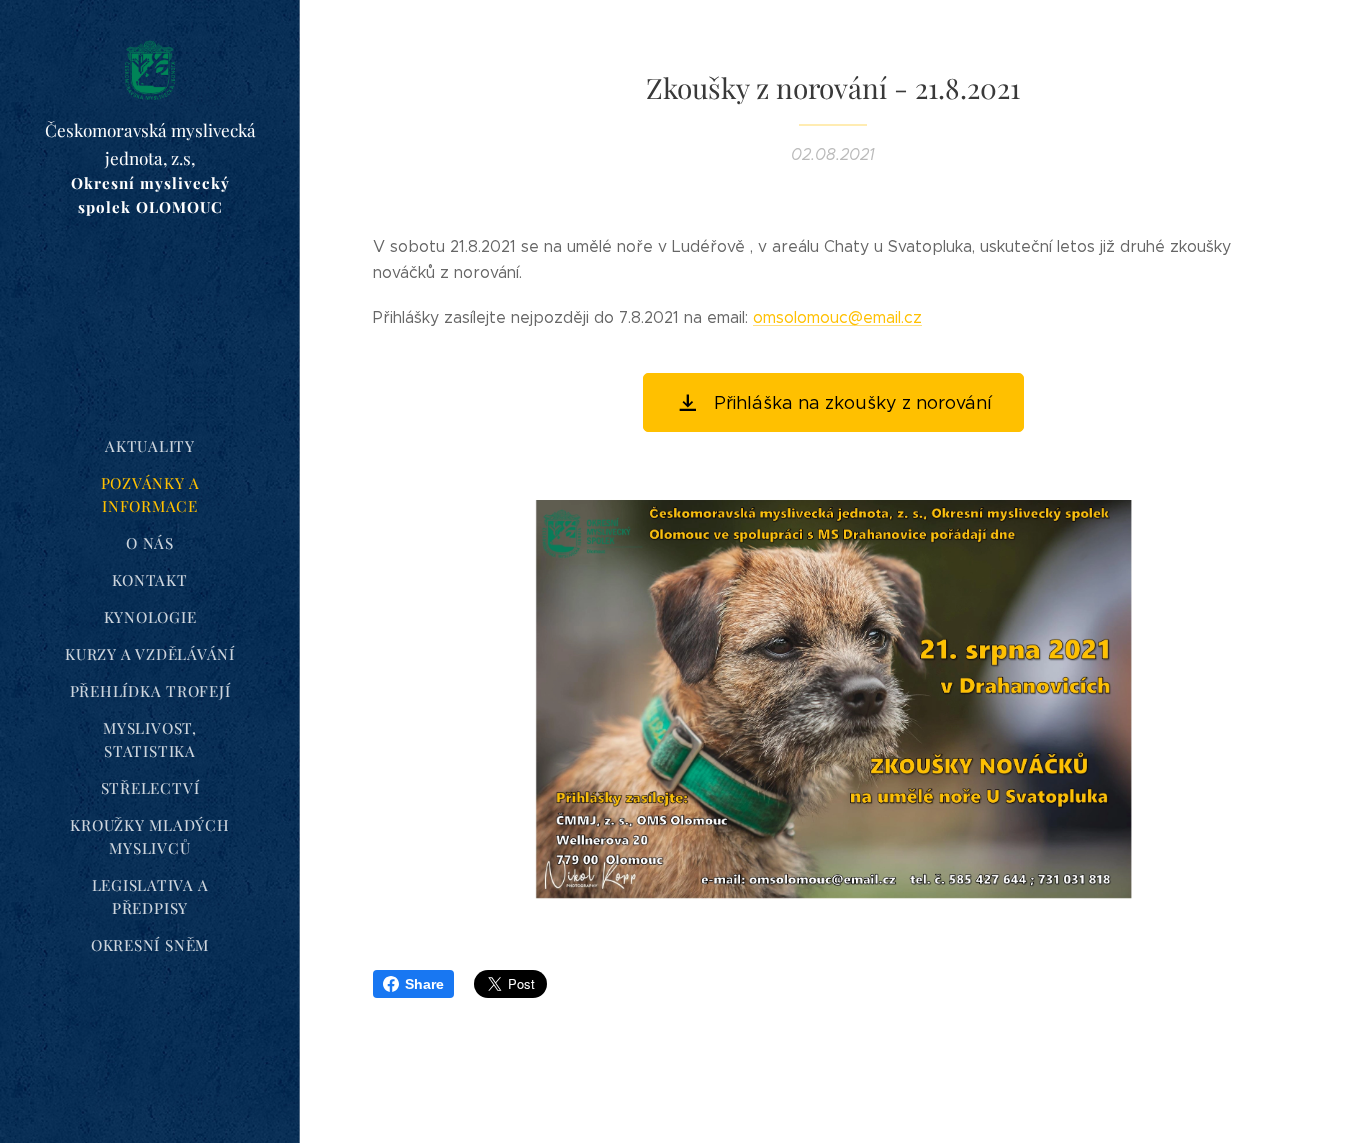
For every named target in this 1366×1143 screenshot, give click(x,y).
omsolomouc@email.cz (837, 317)
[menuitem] (150, 446)
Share (424, 984)
